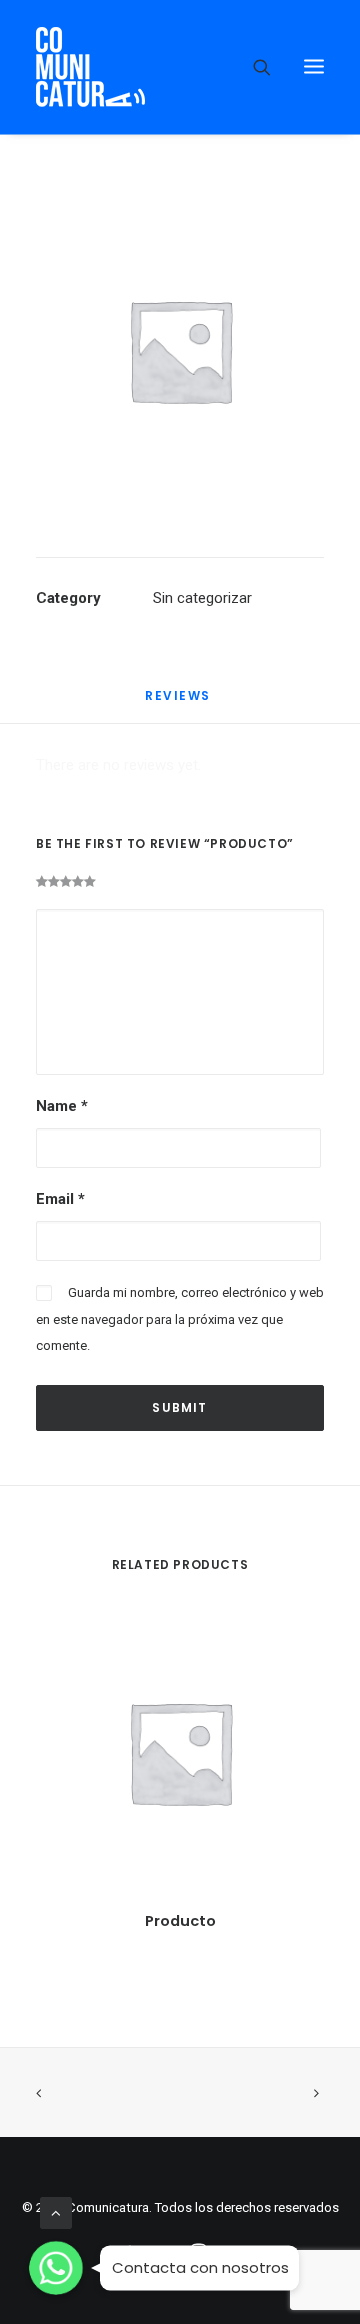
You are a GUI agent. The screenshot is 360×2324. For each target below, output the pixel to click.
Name (62, 1106)
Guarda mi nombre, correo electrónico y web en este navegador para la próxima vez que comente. (180, 1319)
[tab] (180, 703)
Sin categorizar (202, 598)
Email (60, 1199)
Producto (180, 1921)
